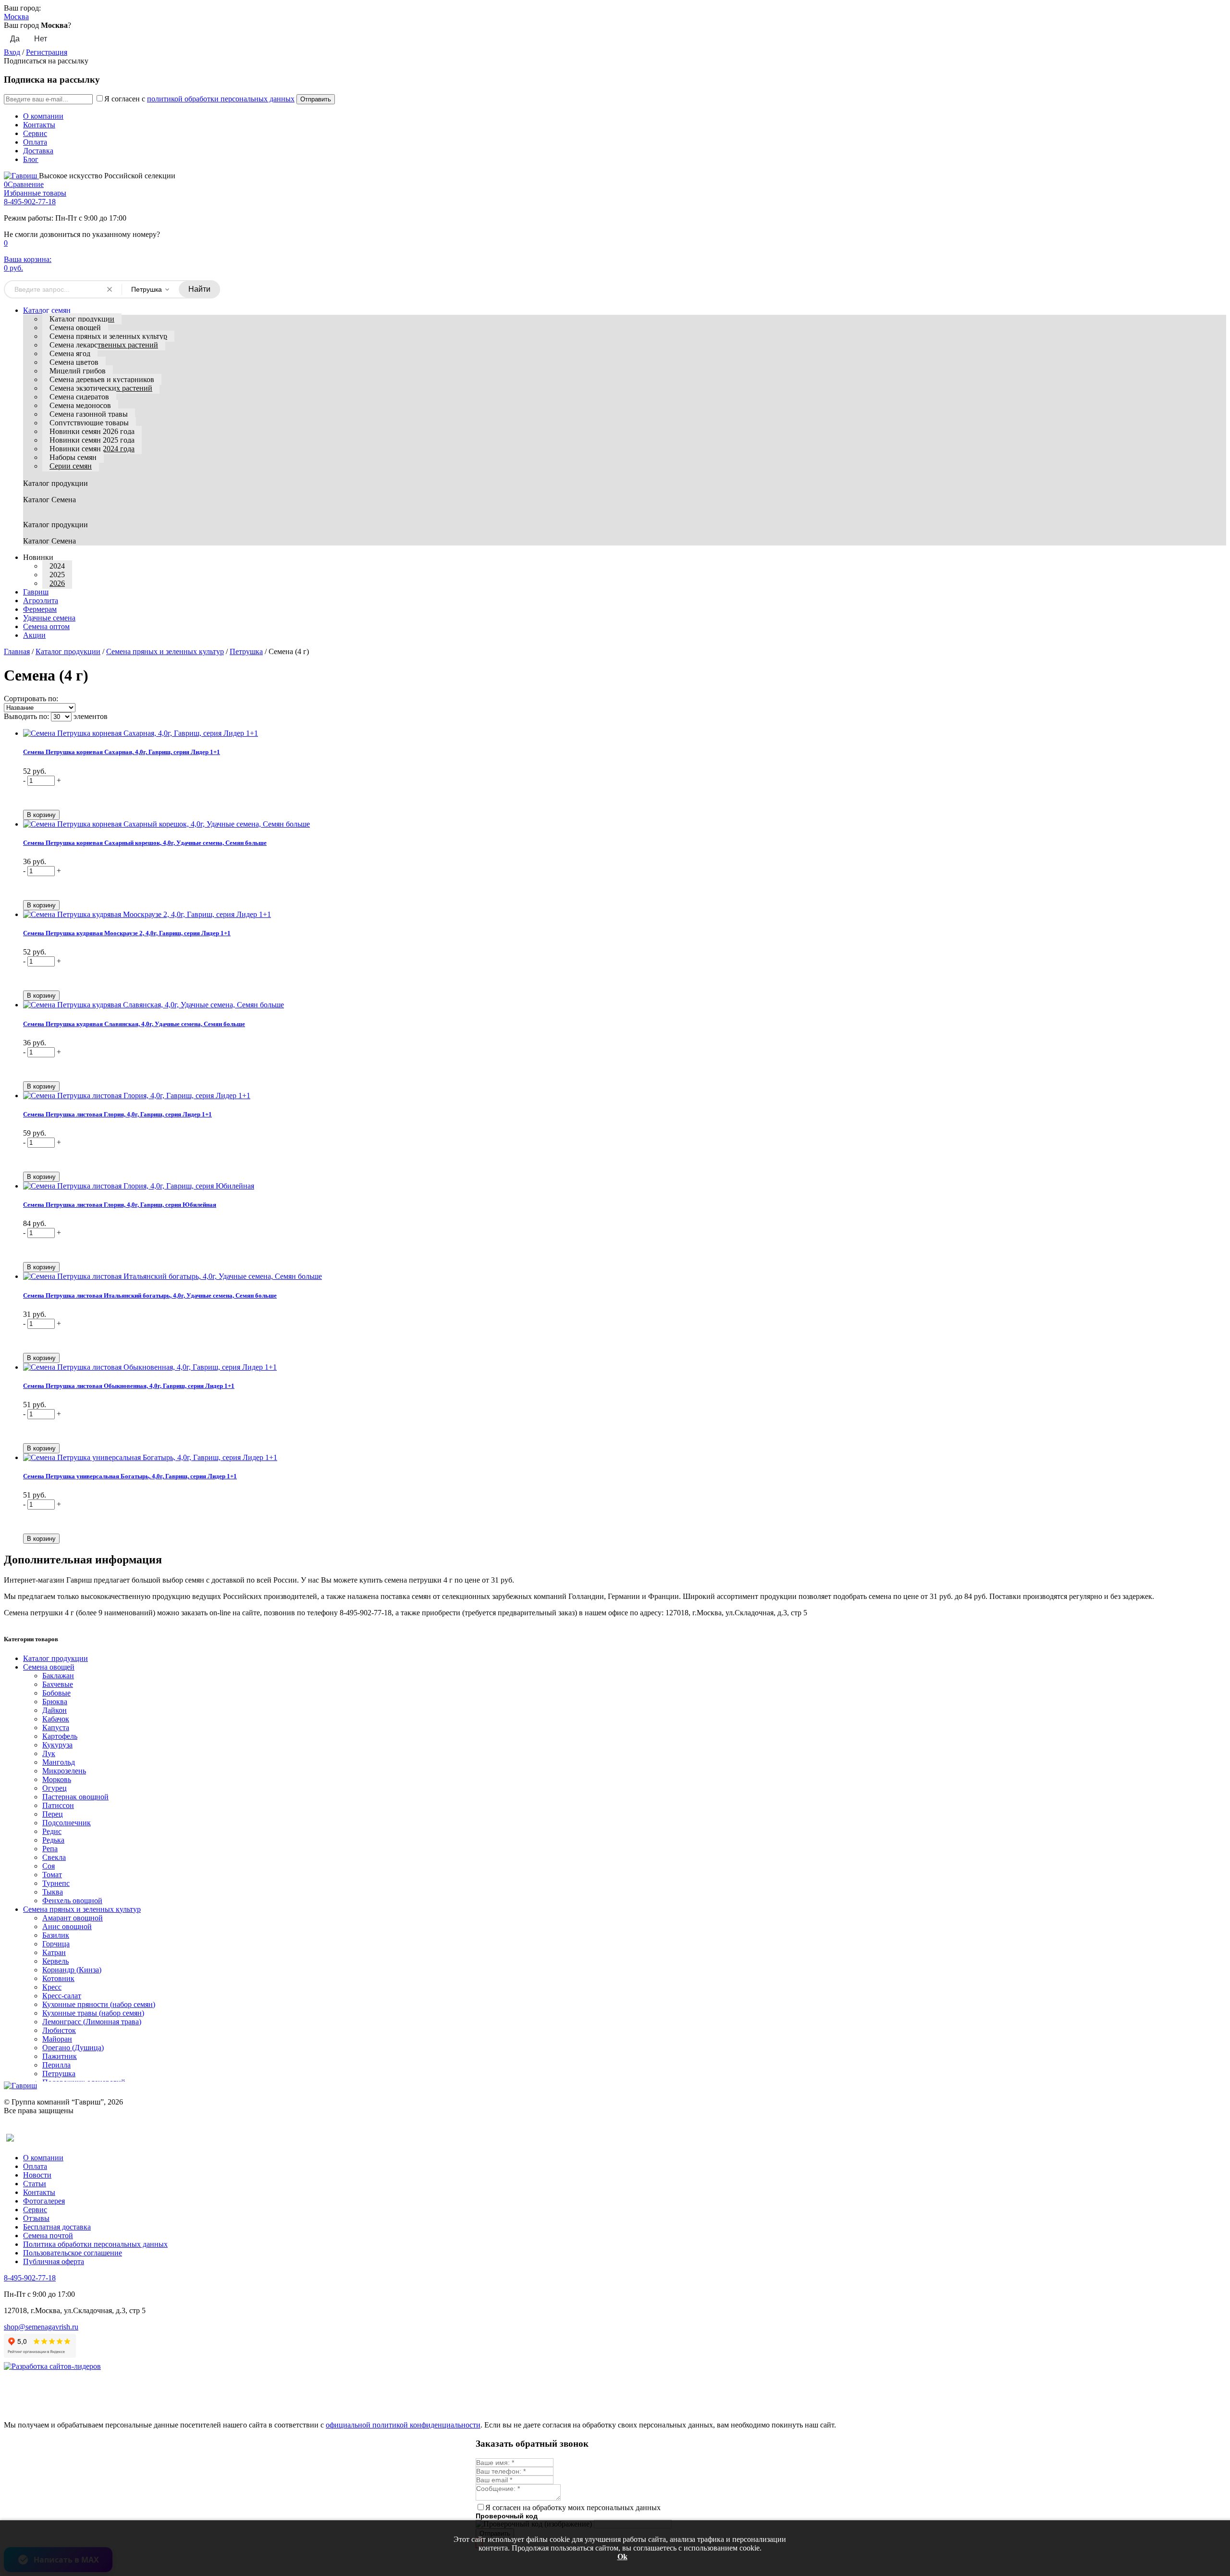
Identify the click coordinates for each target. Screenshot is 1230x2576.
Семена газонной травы (89, 414)
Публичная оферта (54, 2261)
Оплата (35, 142)
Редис (52, 1831)
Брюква (55, 1702)
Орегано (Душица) (73, 2048)
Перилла (56, 2065)
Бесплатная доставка (57, 2227)
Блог (31, 159)
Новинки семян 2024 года (92, 449)
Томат (52, 1875)
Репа (50, 1849)
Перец (53, 1814)
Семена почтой (48, 2235)
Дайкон (55, 1710)
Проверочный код (507, 2516)
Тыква (53, 1892)
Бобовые (56, 1693)
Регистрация (47, 52)
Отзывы (36, 2218)
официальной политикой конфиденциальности (403, 2425)
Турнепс (56, 1883)
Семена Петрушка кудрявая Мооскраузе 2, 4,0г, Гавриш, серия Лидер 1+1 (127, 933)
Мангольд (59, 1762)
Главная (17, 651)
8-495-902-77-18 (30, 202)
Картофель (60, 1736)
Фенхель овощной (72, 1901)
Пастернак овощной (75, 1797)
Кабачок (56, 1719)
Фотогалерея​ (44, 2201)
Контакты (39, 125)
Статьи (35, 2184)
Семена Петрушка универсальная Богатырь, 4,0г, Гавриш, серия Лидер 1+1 (130, 1476)
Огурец (55, 1788)
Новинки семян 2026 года (92, 431)
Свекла (54, 1857)
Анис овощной (67, 1926)
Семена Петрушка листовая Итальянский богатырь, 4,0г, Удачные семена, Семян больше (150, 1295)
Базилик (56, 1935)
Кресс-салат (62, 1996)
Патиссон (58, 1805)
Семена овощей (75, 328)
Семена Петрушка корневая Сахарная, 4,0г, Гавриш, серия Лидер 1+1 (122, 752)
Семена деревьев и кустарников (102, 379)
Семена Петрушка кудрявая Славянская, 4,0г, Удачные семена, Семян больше (134, 1024)
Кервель (55, 1961)
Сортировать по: (31, 699)
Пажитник (60, 2056)
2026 (57, 583)
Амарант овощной (73, 1918)
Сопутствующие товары (89, 423)
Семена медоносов (80, 405)
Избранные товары (35, 193)
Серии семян (71, 466)
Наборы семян (73, 457)
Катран (54, 1952)
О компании (43, 116)
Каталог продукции (82, 319)
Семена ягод (70, 353)
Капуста (56, 1728)
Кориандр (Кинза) (72, 1970)
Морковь (57, 1779)
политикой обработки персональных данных (221, 99)
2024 (57, 566)
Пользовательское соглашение (73, 2253)
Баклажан (58, 1676)
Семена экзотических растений (101, 388)
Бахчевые (58, 1684)
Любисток (59, 2030)
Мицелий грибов (78, 371)
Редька (53, 1840)
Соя (49, 1866)
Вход (12, 52)
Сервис (35, 133)
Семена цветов (74, 362)
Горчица (56, 1944)
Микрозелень (64, 1771)
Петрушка (246, 651)
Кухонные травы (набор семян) (93, 2013)
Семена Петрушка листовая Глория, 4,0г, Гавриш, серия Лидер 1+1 (117, 1114)
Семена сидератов (79, 397)
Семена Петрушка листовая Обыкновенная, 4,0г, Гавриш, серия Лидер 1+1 (129, 1386)
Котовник (58, 1978)
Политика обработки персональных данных (95, 2244)
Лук (49, 1753)
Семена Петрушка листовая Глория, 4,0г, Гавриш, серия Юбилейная (120, 1205)
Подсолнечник (67, 1823)
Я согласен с (199, 99)
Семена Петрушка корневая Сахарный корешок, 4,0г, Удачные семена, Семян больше (145, 843)
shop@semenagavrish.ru (41, 2327)
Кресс (52, 1987)
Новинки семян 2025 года (92, 440)
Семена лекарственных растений (104, 345)
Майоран (57, 2039)
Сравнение (24, 184)
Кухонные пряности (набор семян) (99, 2004)
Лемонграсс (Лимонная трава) (92, 2022)
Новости (37, 2175)
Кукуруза (57, 1745)
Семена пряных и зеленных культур (108, 336)
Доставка (38, 151)
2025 (57, 575)
